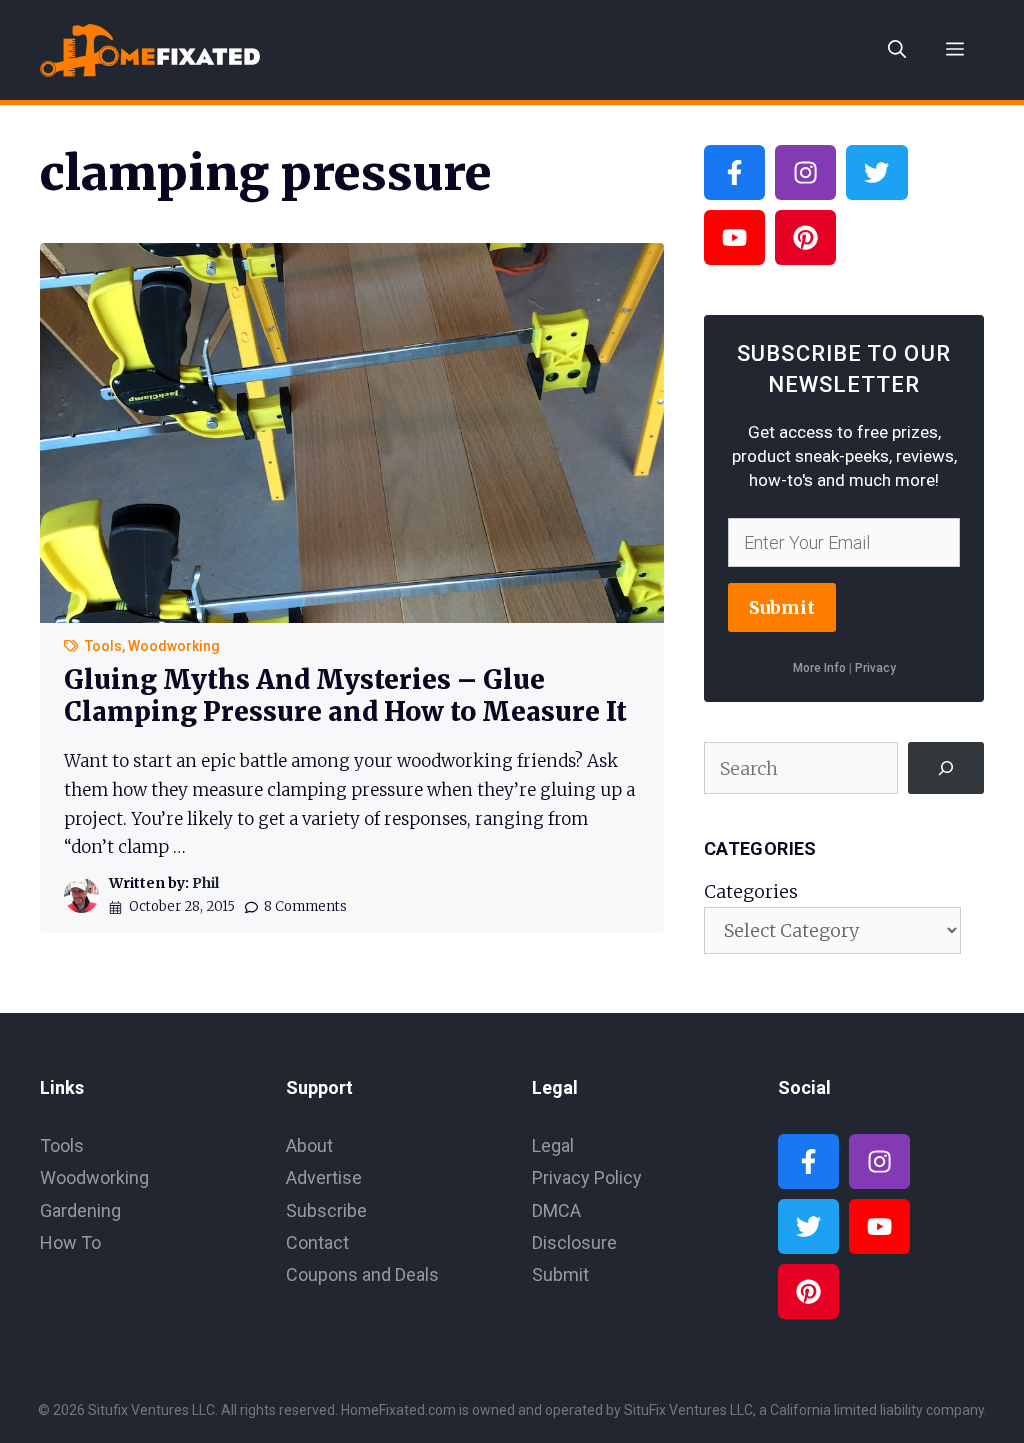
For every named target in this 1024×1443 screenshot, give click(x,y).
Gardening (80, 1210)
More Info (819, 668)
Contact (317, 1242)
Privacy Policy (587, 1177)
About (309, 1145)
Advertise (324, 1177)
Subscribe (326, 1210)
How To (70, 1242)
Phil (205, 883)
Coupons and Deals (362, 1274)
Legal (553, 1145)
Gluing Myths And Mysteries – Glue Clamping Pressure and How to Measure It (345, 695)
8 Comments (305, 906)
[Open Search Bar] (897, 50)
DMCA (556, 1210)
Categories (751, 891)
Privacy (875, 668)
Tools (103, 646)
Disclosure (574, 1242)
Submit (782, 607)
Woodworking (174, 646)
